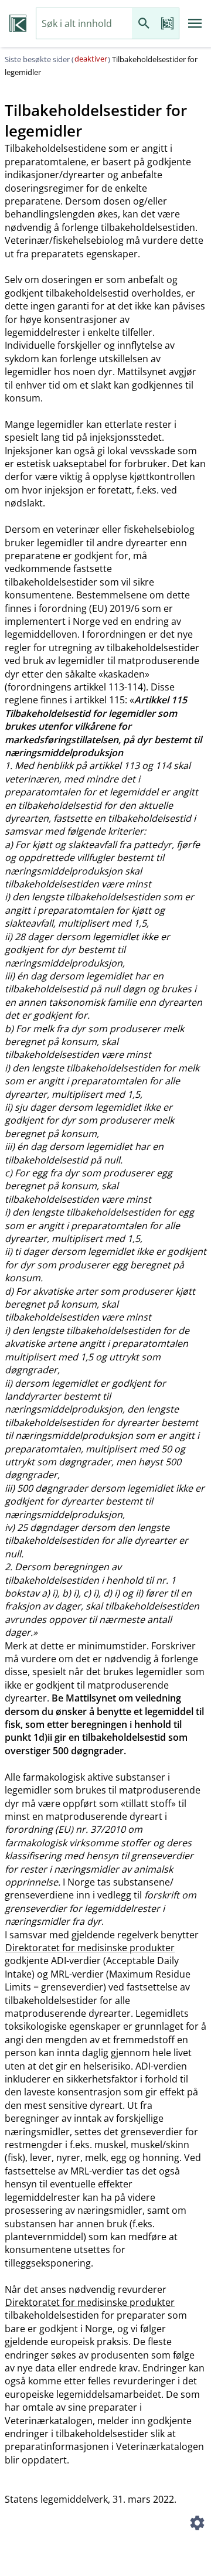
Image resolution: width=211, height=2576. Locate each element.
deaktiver (91, 59)
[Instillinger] (197, 2524)
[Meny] (195, 23)
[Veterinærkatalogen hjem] (18, 23)
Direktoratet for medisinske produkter (90, 1948)
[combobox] (84, 24)
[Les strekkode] (167, 24)
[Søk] (144, 24)
